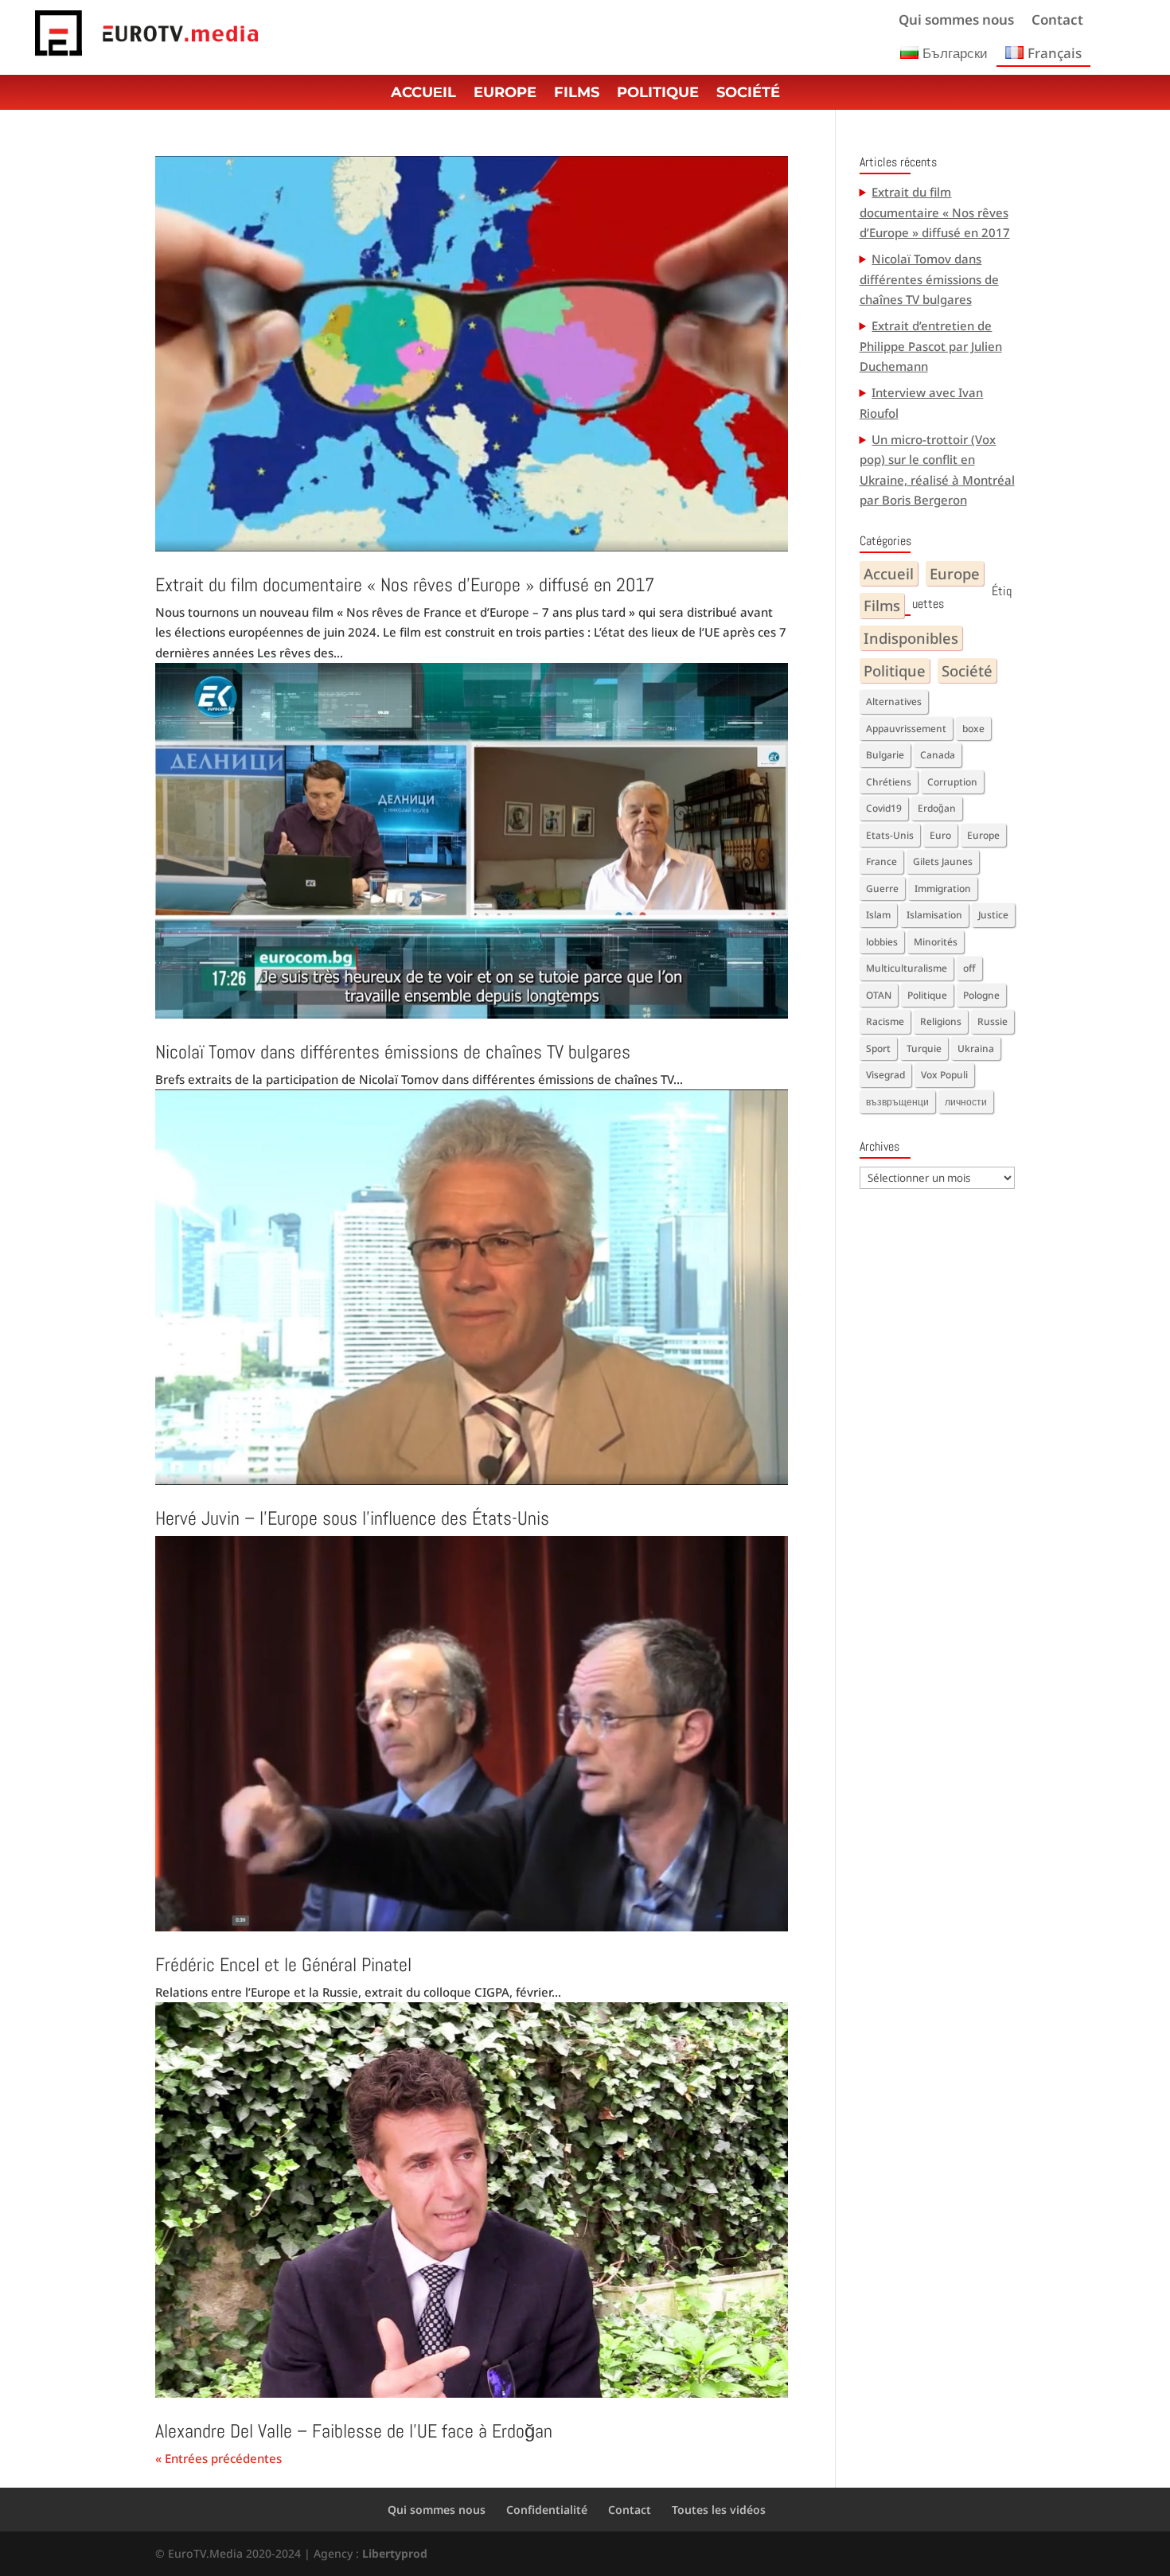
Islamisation (934, 915)
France (881, 861)
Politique (658, 94)
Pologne (981, 995)
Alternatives (894, 701)
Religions (941, 1021)
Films (577, 94)
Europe (505, 94)
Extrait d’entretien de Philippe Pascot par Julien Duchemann (931, 346)
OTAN (879, 995)
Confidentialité (547, 2510)
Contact (1057, 21)
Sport (878, 1048)
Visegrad (885, 1075)
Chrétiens (889, 782)
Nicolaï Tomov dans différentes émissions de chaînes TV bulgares (393, 1052)
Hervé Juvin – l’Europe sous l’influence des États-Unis (352, 1518)
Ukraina (976, 1048)
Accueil (889, 573)
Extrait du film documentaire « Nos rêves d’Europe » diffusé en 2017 (405, 585)
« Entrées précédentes (218, 2458)
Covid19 (884, 808)
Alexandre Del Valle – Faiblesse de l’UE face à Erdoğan (354, 2431)
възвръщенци (897, 1102)
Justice (993, 915)
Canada (938, 755)
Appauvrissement (906, 729)
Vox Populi (944, 1075)
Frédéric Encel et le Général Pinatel (283, 1964)
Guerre (882, 889)
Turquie (924, 1048)
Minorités (936, 942)
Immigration (943, 889)
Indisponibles (911, 638)
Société (748, 94)
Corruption (952, 782)
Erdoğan (937, 808)
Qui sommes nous (956, 21)
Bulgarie (885, 755)
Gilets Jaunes (943, 861)
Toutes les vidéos (719, 2510)
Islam (878, 915)
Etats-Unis (890, 835)
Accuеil (423, 94)
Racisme (885, 1021)
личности (966, 1102)
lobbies (882, 942)
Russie (993, 1021)
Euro (940, 835)
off (969, 968)
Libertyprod (395, 2553)
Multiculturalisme (907, 968)
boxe (973, 729)
